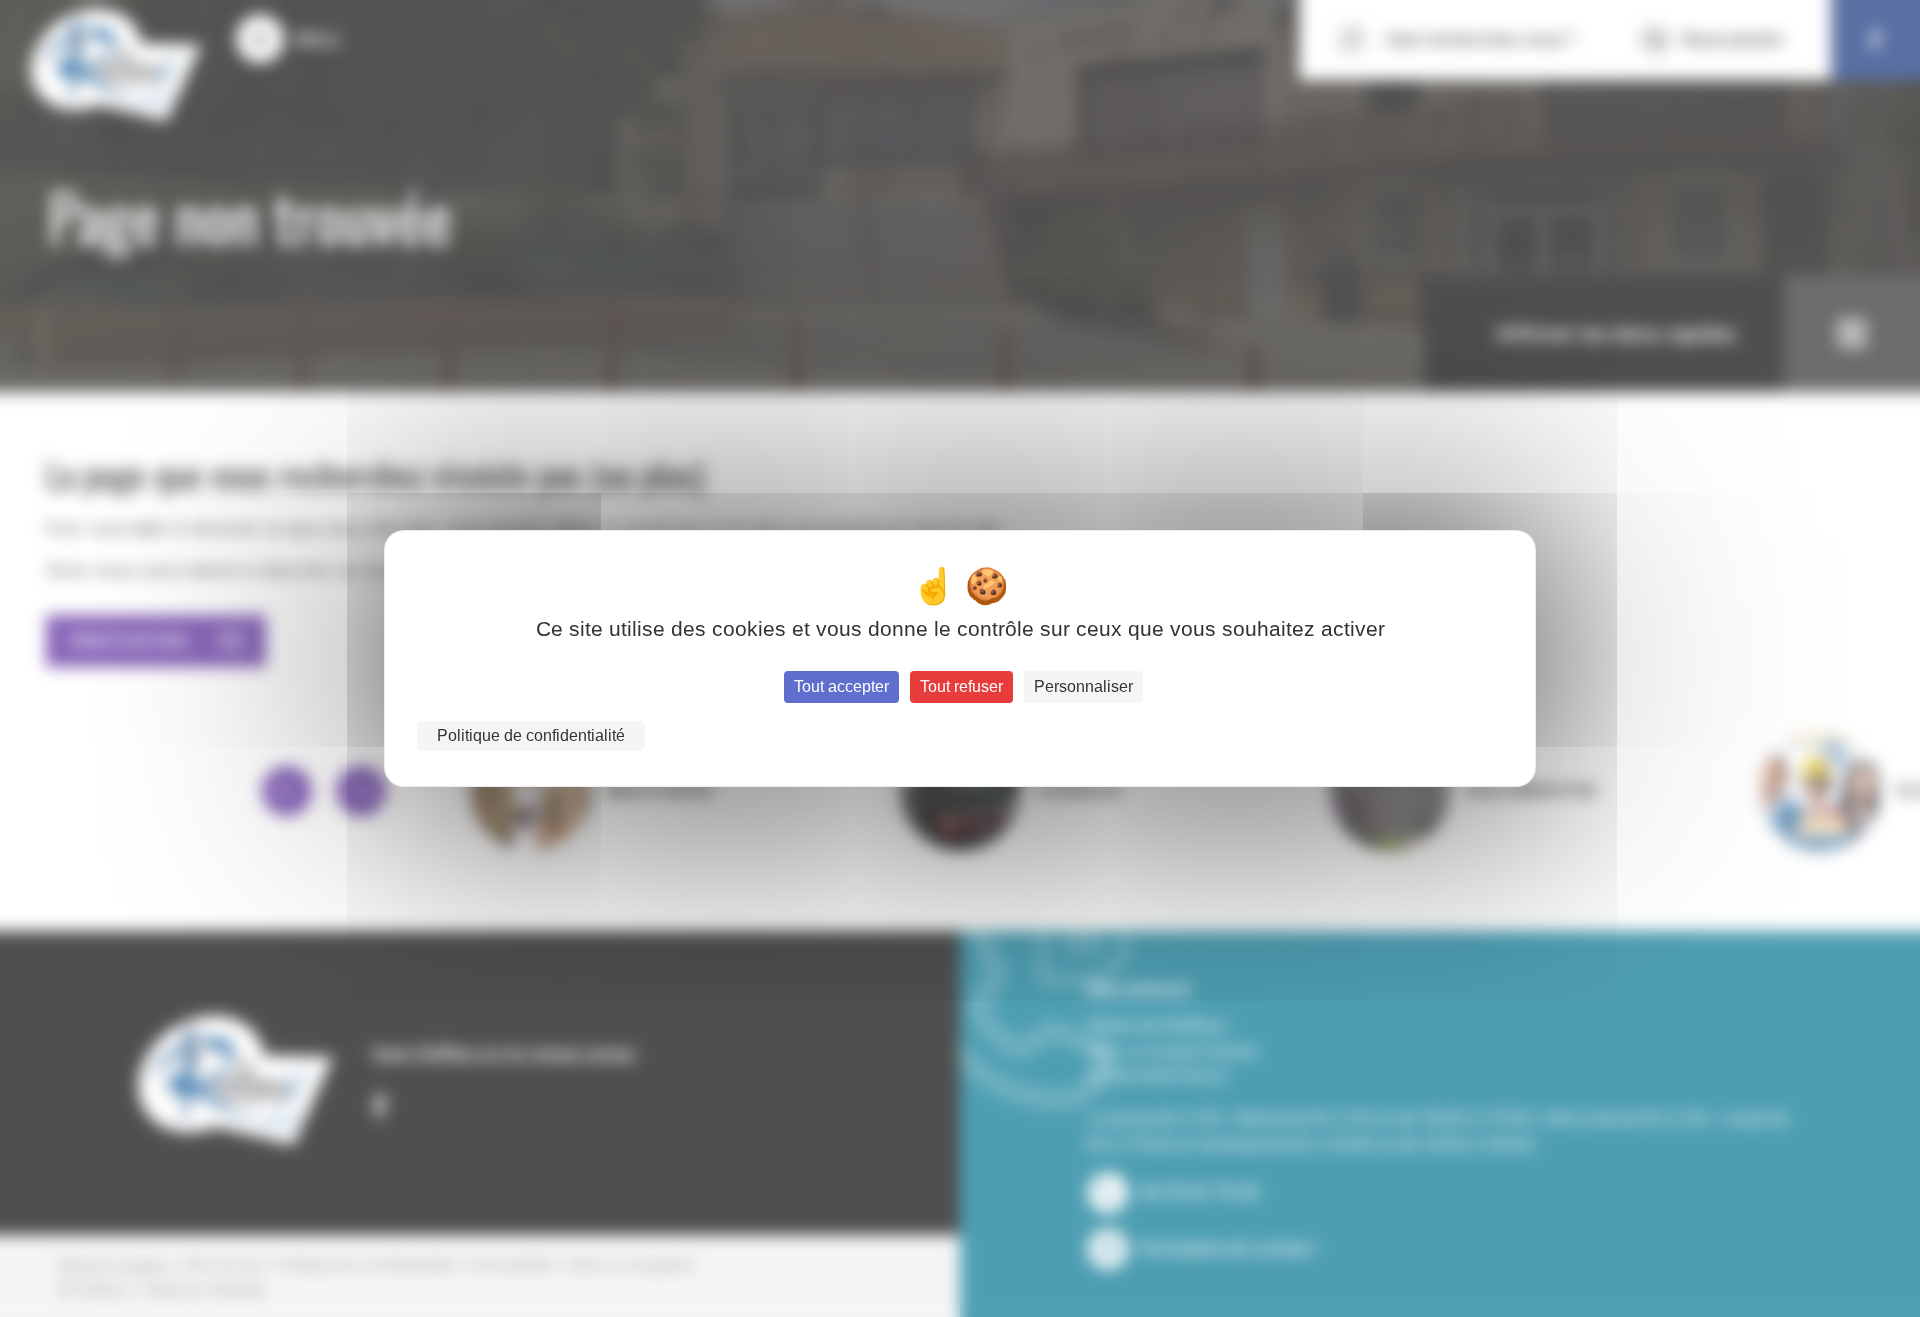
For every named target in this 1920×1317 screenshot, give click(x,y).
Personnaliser (1083, 686)
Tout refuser (961, 686)
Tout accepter (841, 686)
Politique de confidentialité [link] (531, 735)
